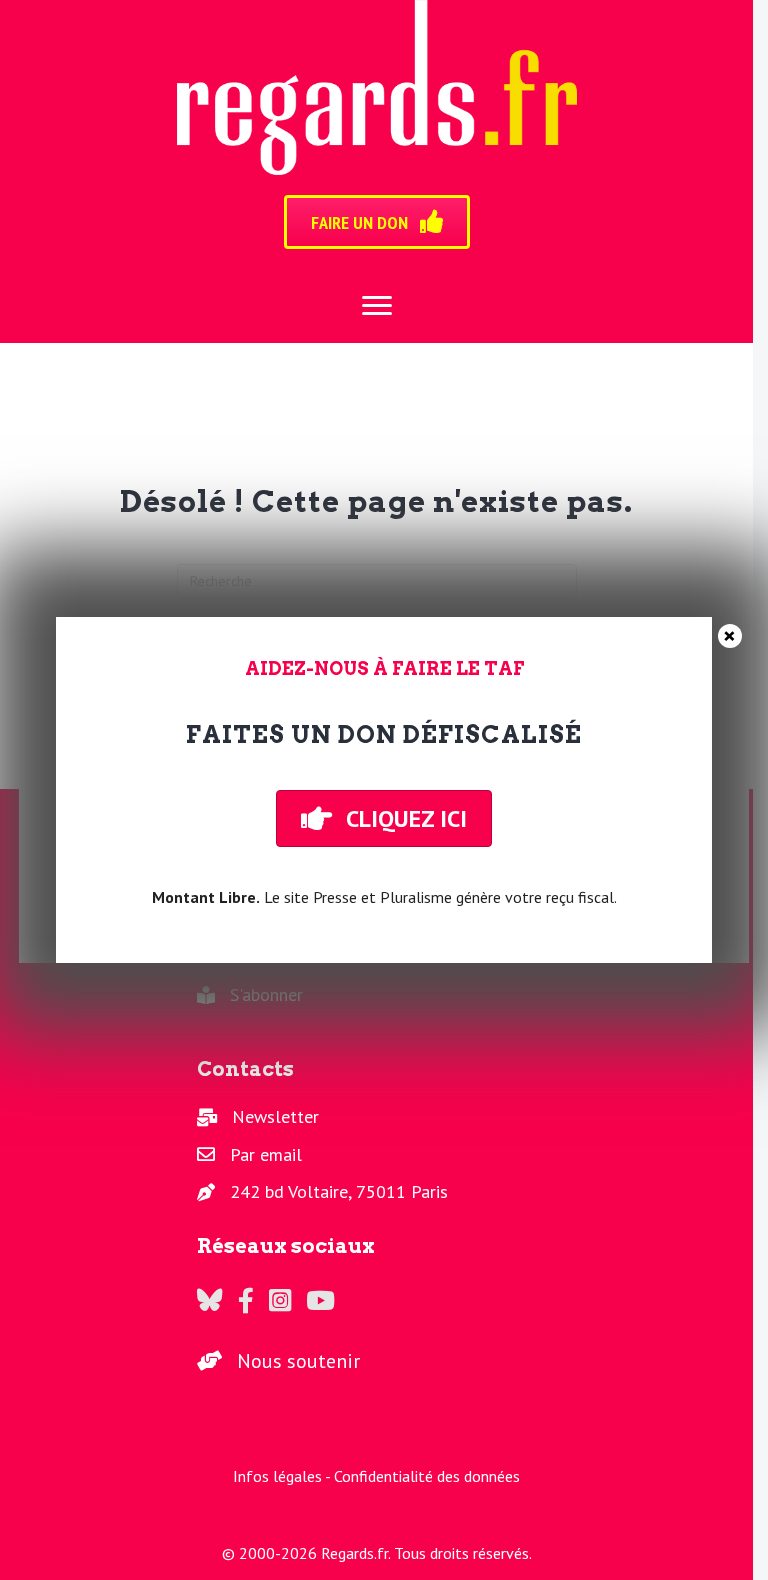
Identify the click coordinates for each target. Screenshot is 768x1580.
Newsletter (275, 1116)
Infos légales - (283, 1476)
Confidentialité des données (427, 1476)
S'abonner (266, 994)
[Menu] (377, 306)
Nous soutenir (298, 1361)
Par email (266, 1154)
